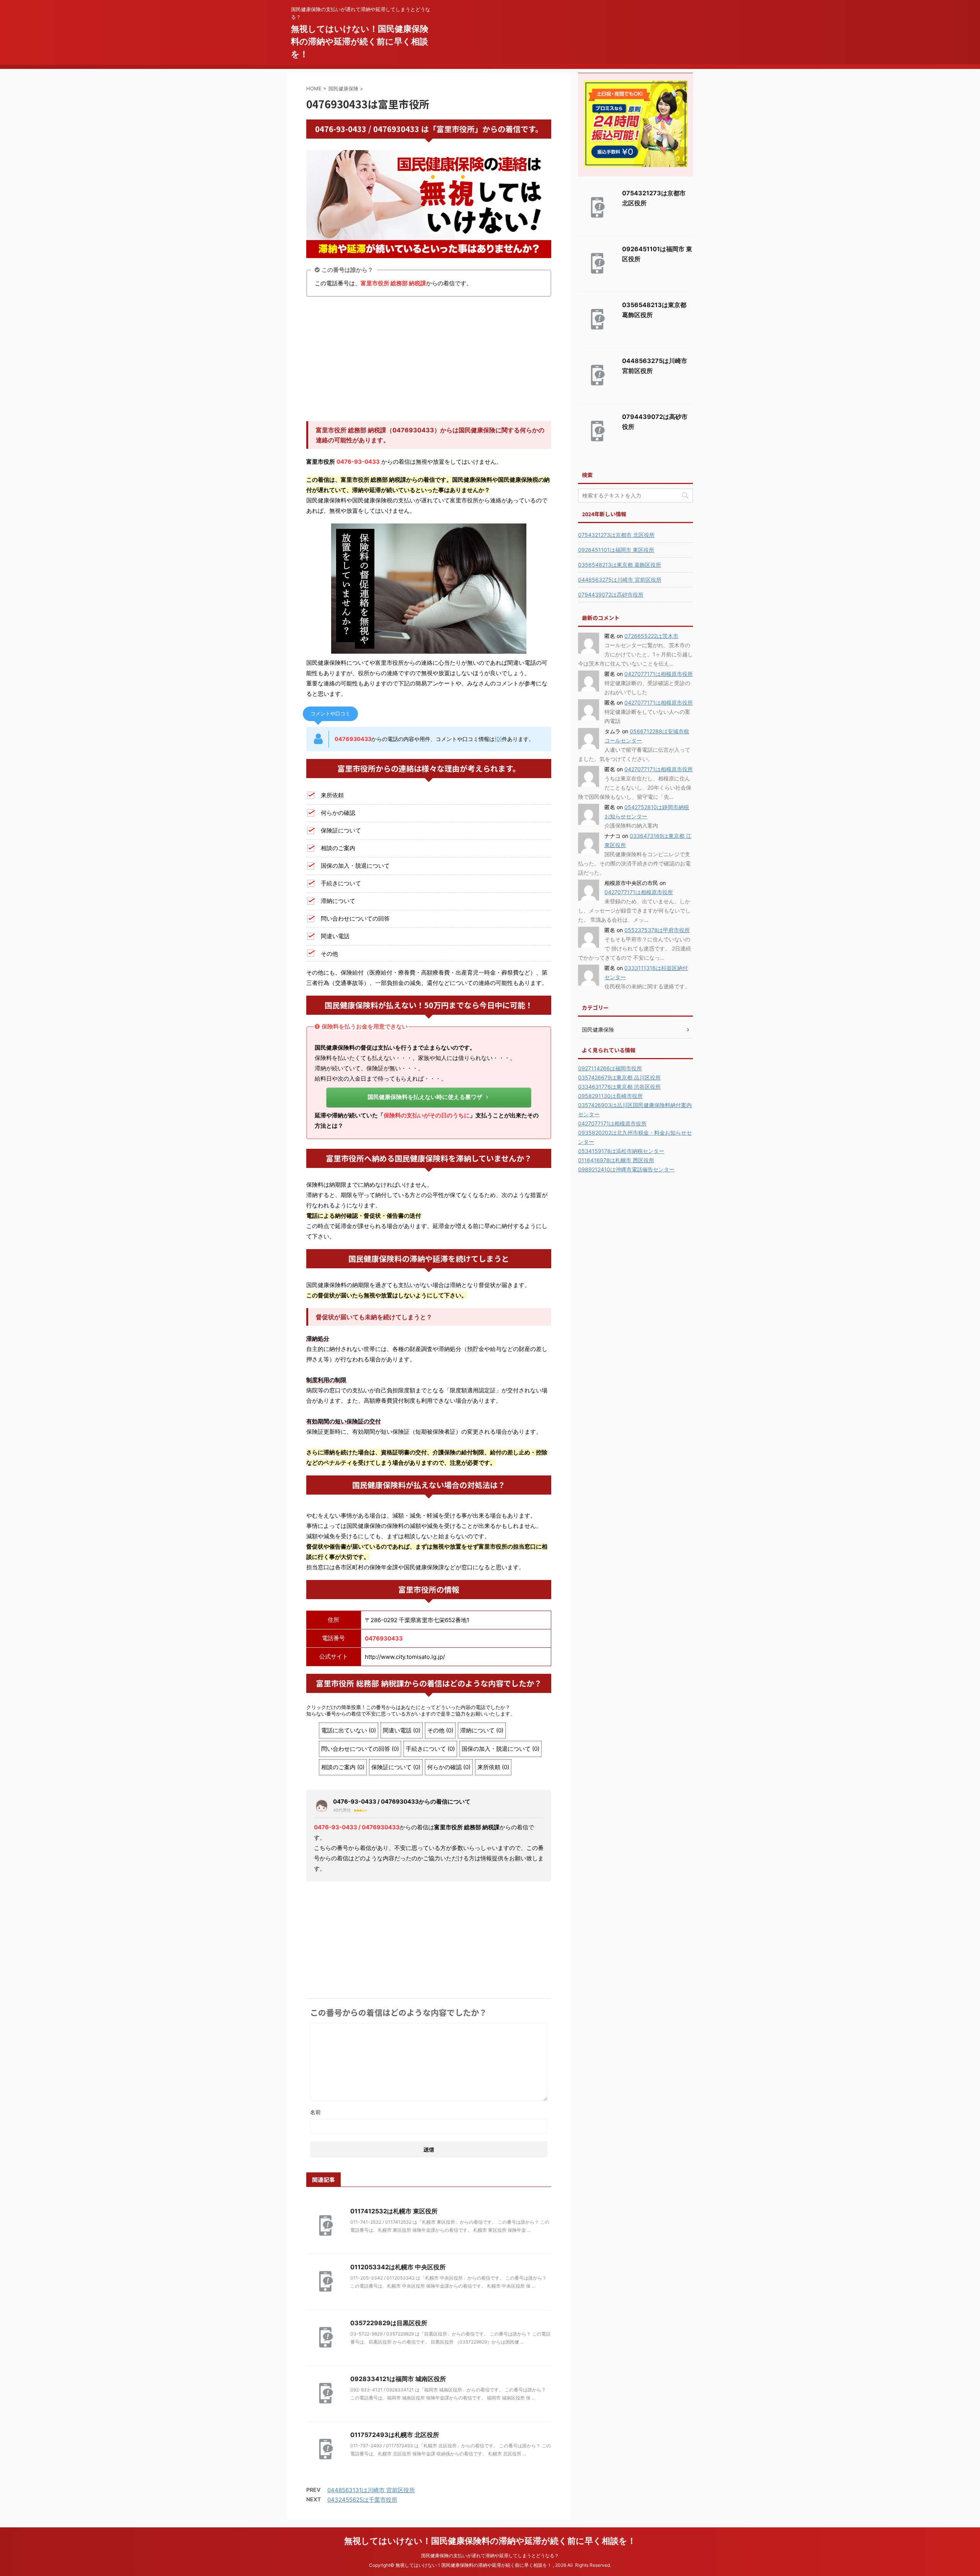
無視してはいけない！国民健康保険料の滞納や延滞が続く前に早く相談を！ (360, 41)
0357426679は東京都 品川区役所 (619, 1077)
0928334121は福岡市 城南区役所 (398, 2486)
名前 (315, 2219)
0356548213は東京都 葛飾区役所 (620, 565)
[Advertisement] (429, 360)
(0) (498, 739)
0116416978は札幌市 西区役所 (616, 1160)
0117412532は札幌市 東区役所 (394, 2318)
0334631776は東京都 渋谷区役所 (619, 1087)
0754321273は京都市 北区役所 (616, 535)
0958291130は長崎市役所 (610, 1096)
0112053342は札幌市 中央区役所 (398, 2374)
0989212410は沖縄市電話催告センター (626, 1169)
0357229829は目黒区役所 (389, 2430)
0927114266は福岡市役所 (610, 1068)
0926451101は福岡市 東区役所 (616, 550)
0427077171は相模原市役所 (659, 674)
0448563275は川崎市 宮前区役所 (620, 580)
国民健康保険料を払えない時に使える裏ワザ (425, 1097)
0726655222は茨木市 (651, 636)
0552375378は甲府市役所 (657, 930)
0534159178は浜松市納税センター (621, 1151)
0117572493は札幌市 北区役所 (395, 2542)
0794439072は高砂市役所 (611, 595)
